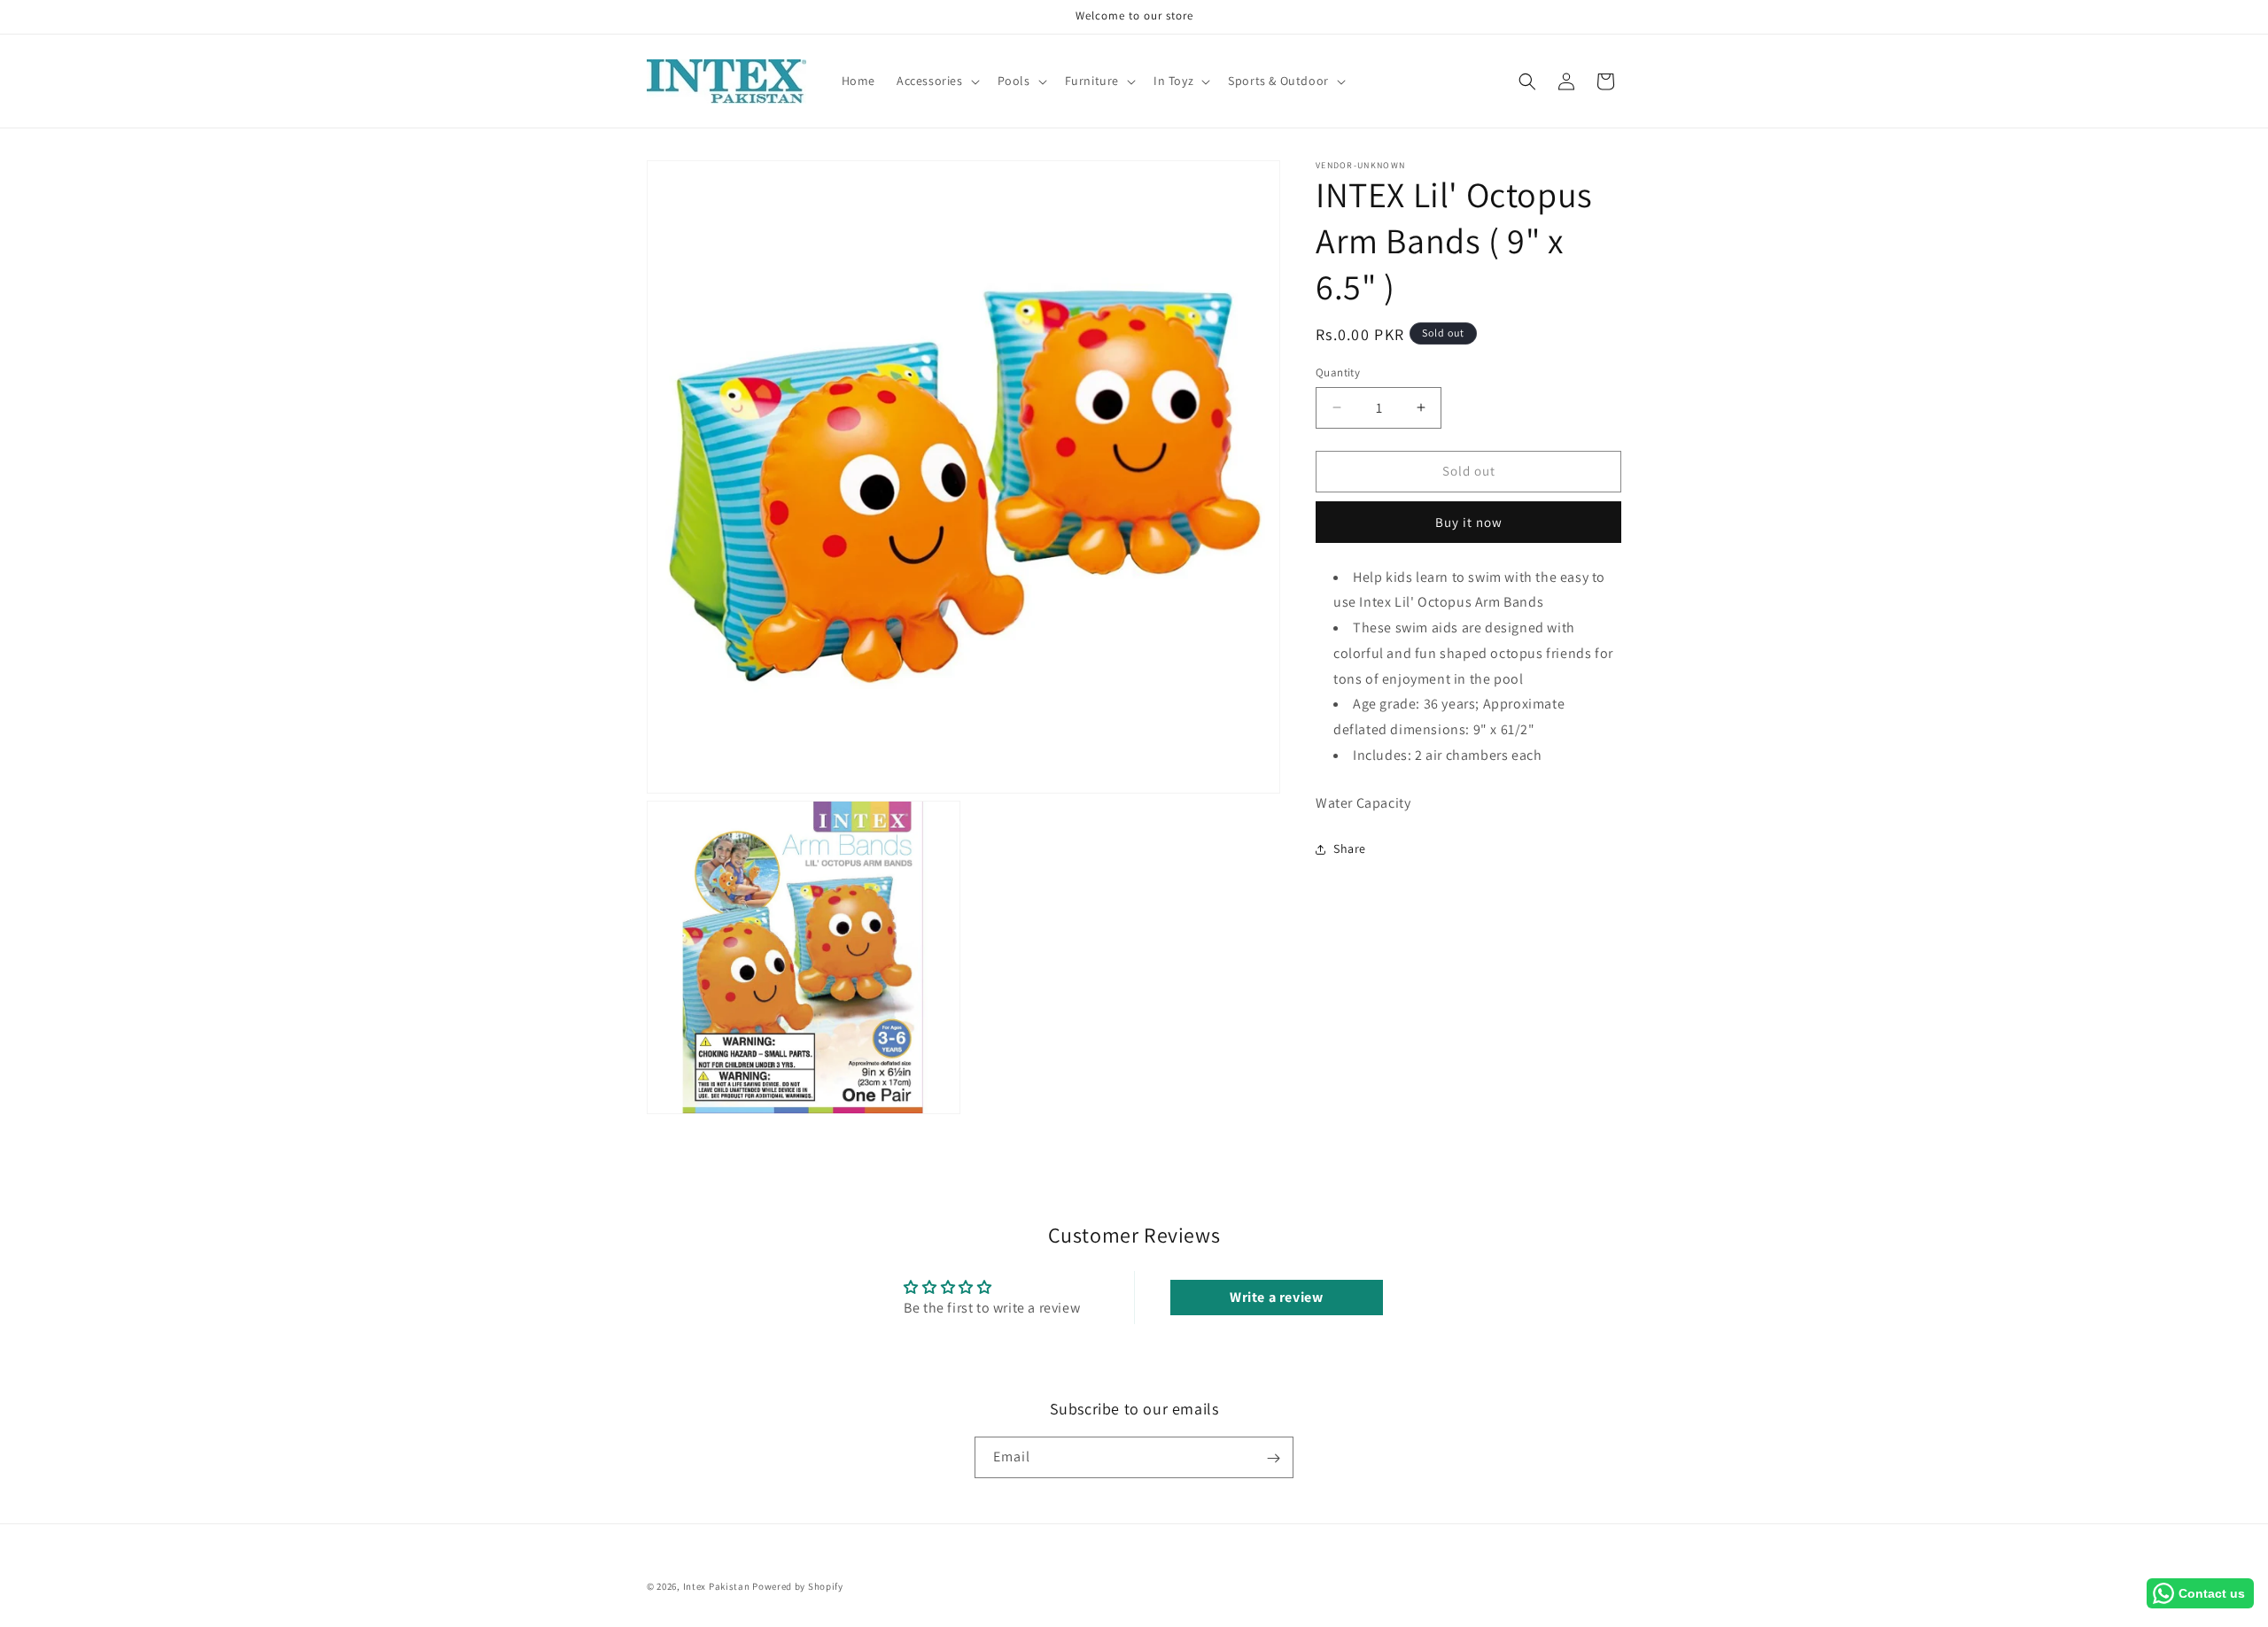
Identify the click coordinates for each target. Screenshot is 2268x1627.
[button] (936, 81)
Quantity (1338, 372)
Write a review (1276, 1297)
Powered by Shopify (798, 1586)
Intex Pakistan (717, 1586)
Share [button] (1350, 848)
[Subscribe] (1273, 1458)
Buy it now (1469, 522)
